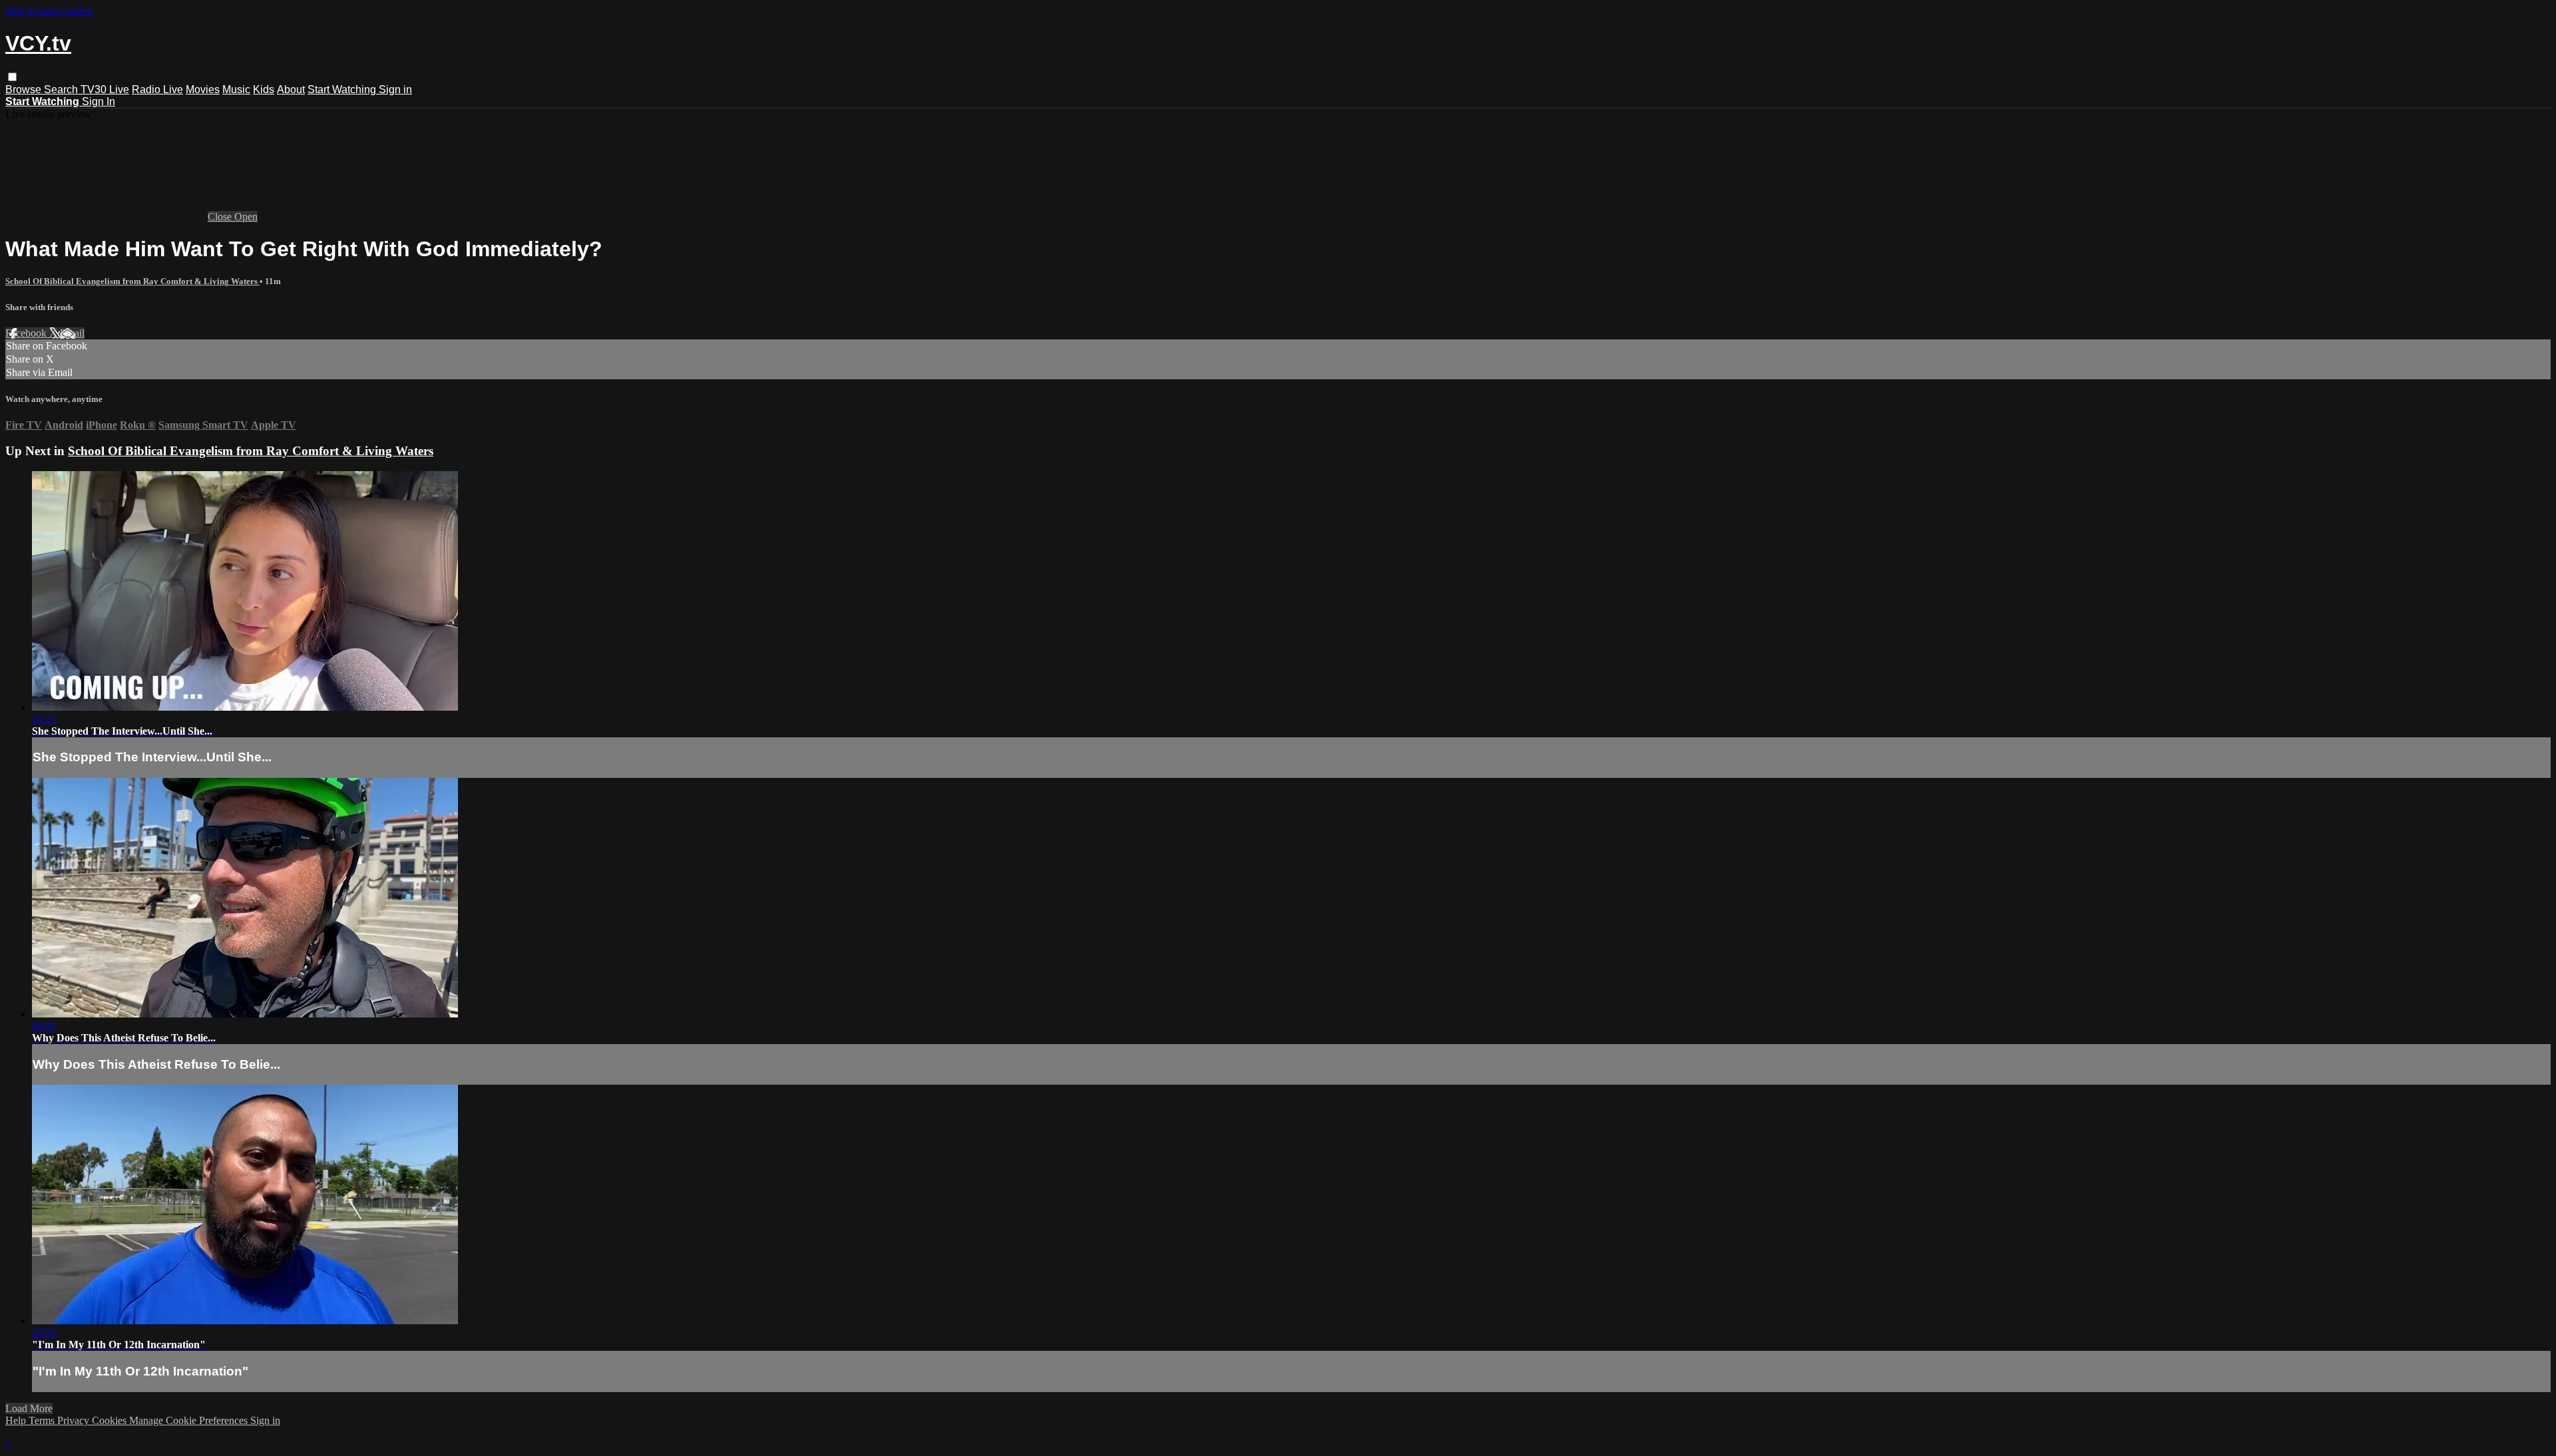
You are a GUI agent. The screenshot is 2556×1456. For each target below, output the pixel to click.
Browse (25, 90)
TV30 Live (105, 90)
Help (17, 1420)
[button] (12, 77)
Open (246, 217)
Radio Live (157, 90)
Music (236, 90)
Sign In (99, 101)
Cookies (110, 1420)
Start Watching (343, 90)
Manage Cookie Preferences (190, 1420)
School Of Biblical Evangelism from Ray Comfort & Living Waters (132, 281)
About (291, 90)
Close (221, 217)
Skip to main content (49, 11)
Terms (43, 1420)
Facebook (27, 333)
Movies (203, 90)
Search (62, 90)
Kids (264, 90)
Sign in (395, 90)
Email (72, 333)
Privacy (75, 1420)
